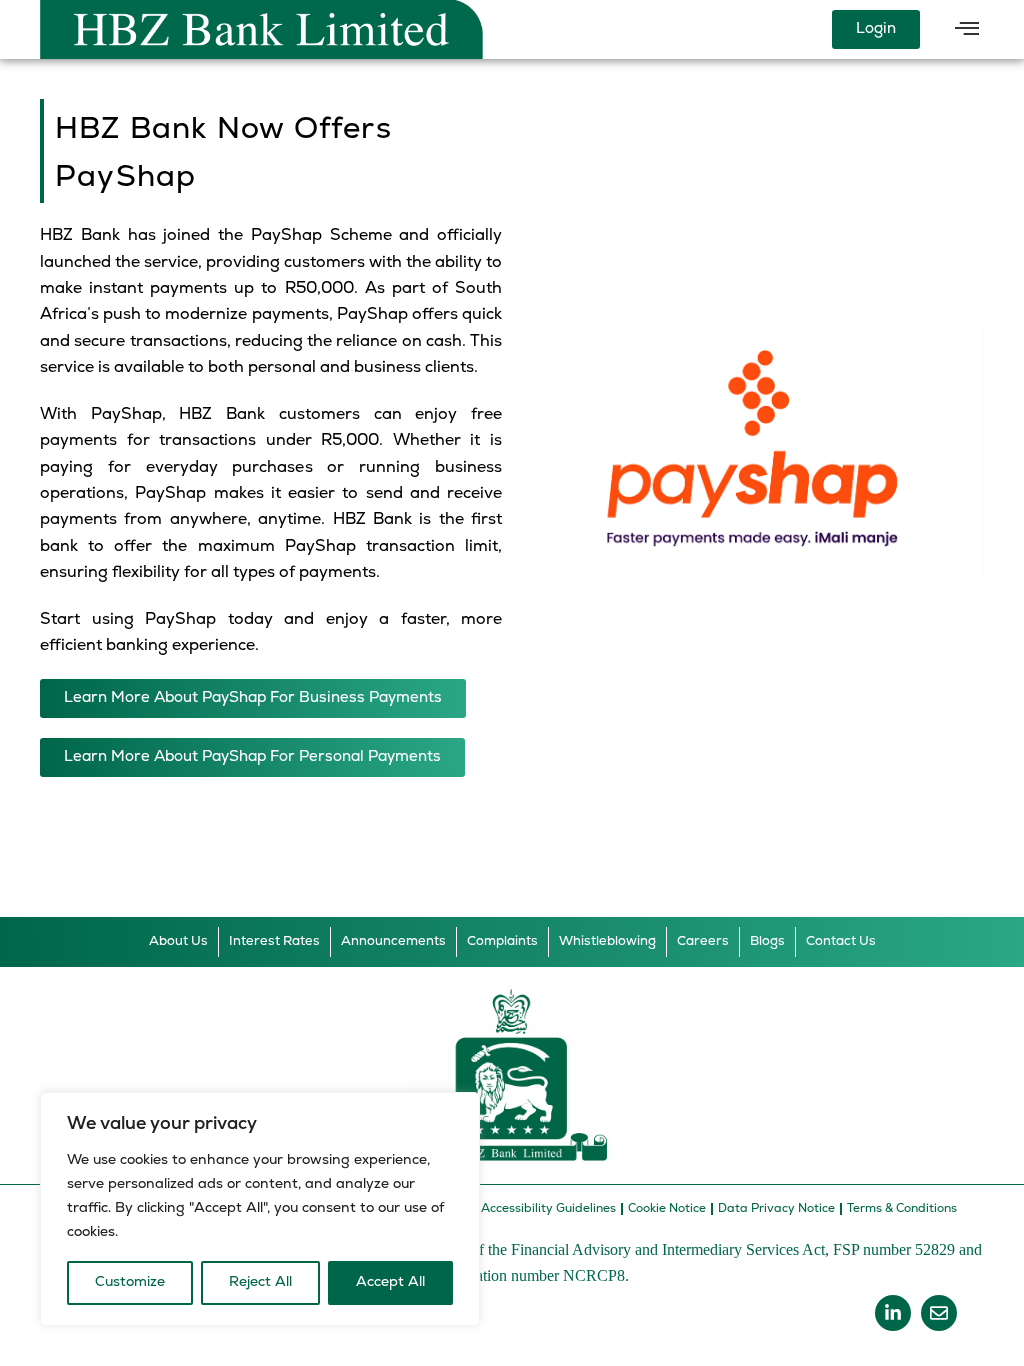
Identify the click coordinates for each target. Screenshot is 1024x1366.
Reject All (260, 1282)
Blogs (767, 941)
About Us (178, 941)
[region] (260, 1209)
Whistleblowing (607, 941)
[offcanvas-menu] (967, 30)
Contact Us (841, 941)
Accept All (390, 1282)
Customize (130, 1282)
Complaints (502, 941)
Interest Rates (274, 941)
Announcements (393, 941)
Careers (703, 941)
